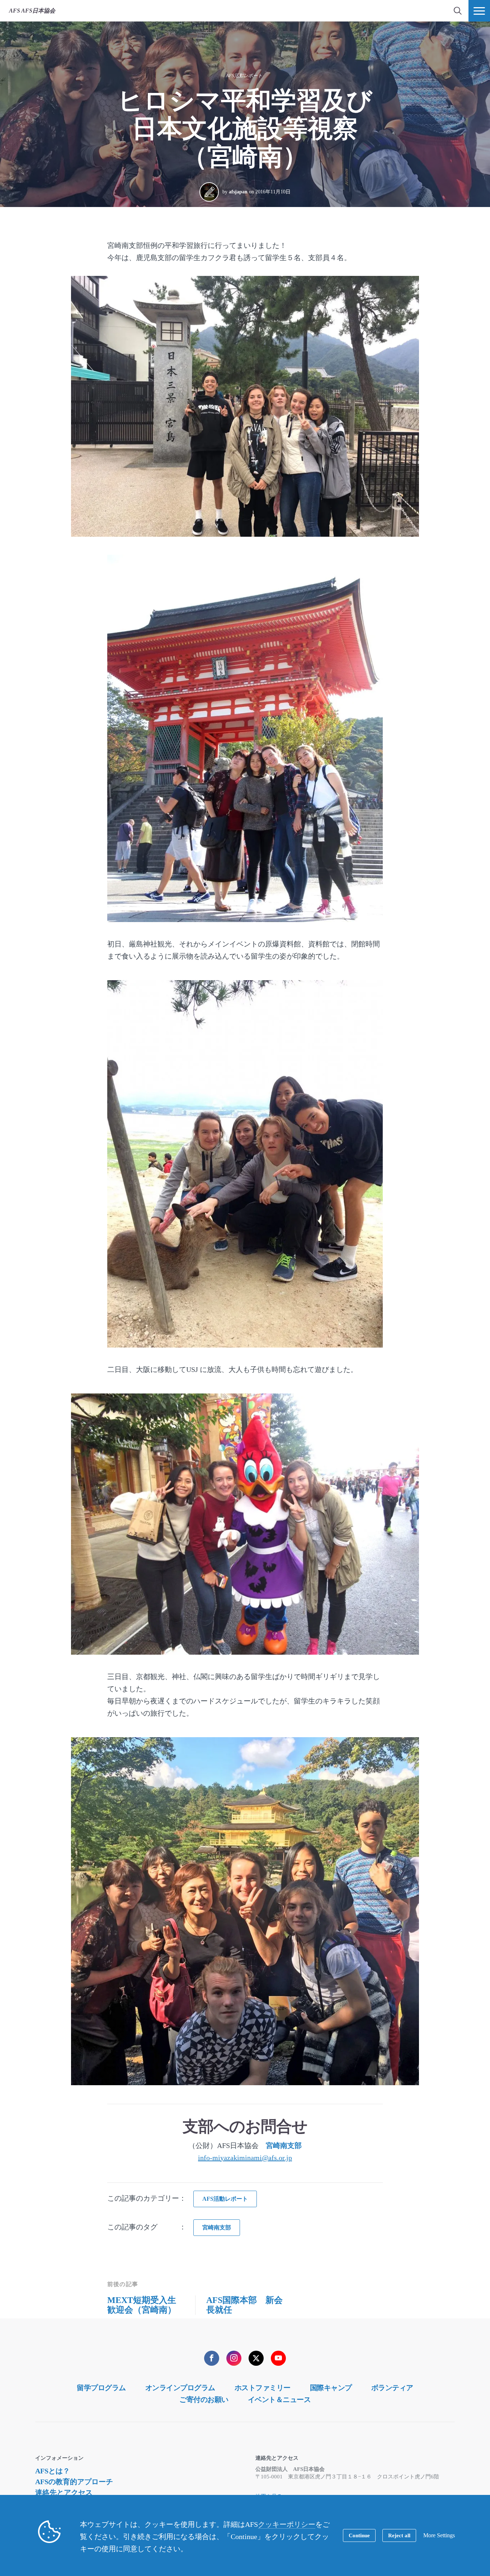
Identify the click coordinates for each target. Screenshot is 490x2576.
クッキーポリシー (287, 2524)
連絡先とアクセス (64, 2492)
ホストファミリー (263, 2388)
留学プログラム (101, 2388)
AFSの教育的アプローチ (74, 2482)
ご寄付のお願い (204, 2399)
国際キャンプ (331, 2388)
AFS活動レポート (244, 76)
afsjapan (238, 192)
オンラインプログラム (180, 2388)
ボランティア (392, 2388)
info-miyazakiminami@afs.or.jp (245, 2158)
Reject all (399, 2535)
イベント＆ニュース (279, 2399)
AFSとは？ (53, 2471)
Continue (359, 2535)
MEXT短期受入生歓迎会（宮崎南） (142, 2305)
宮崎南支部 (284, 2145)
